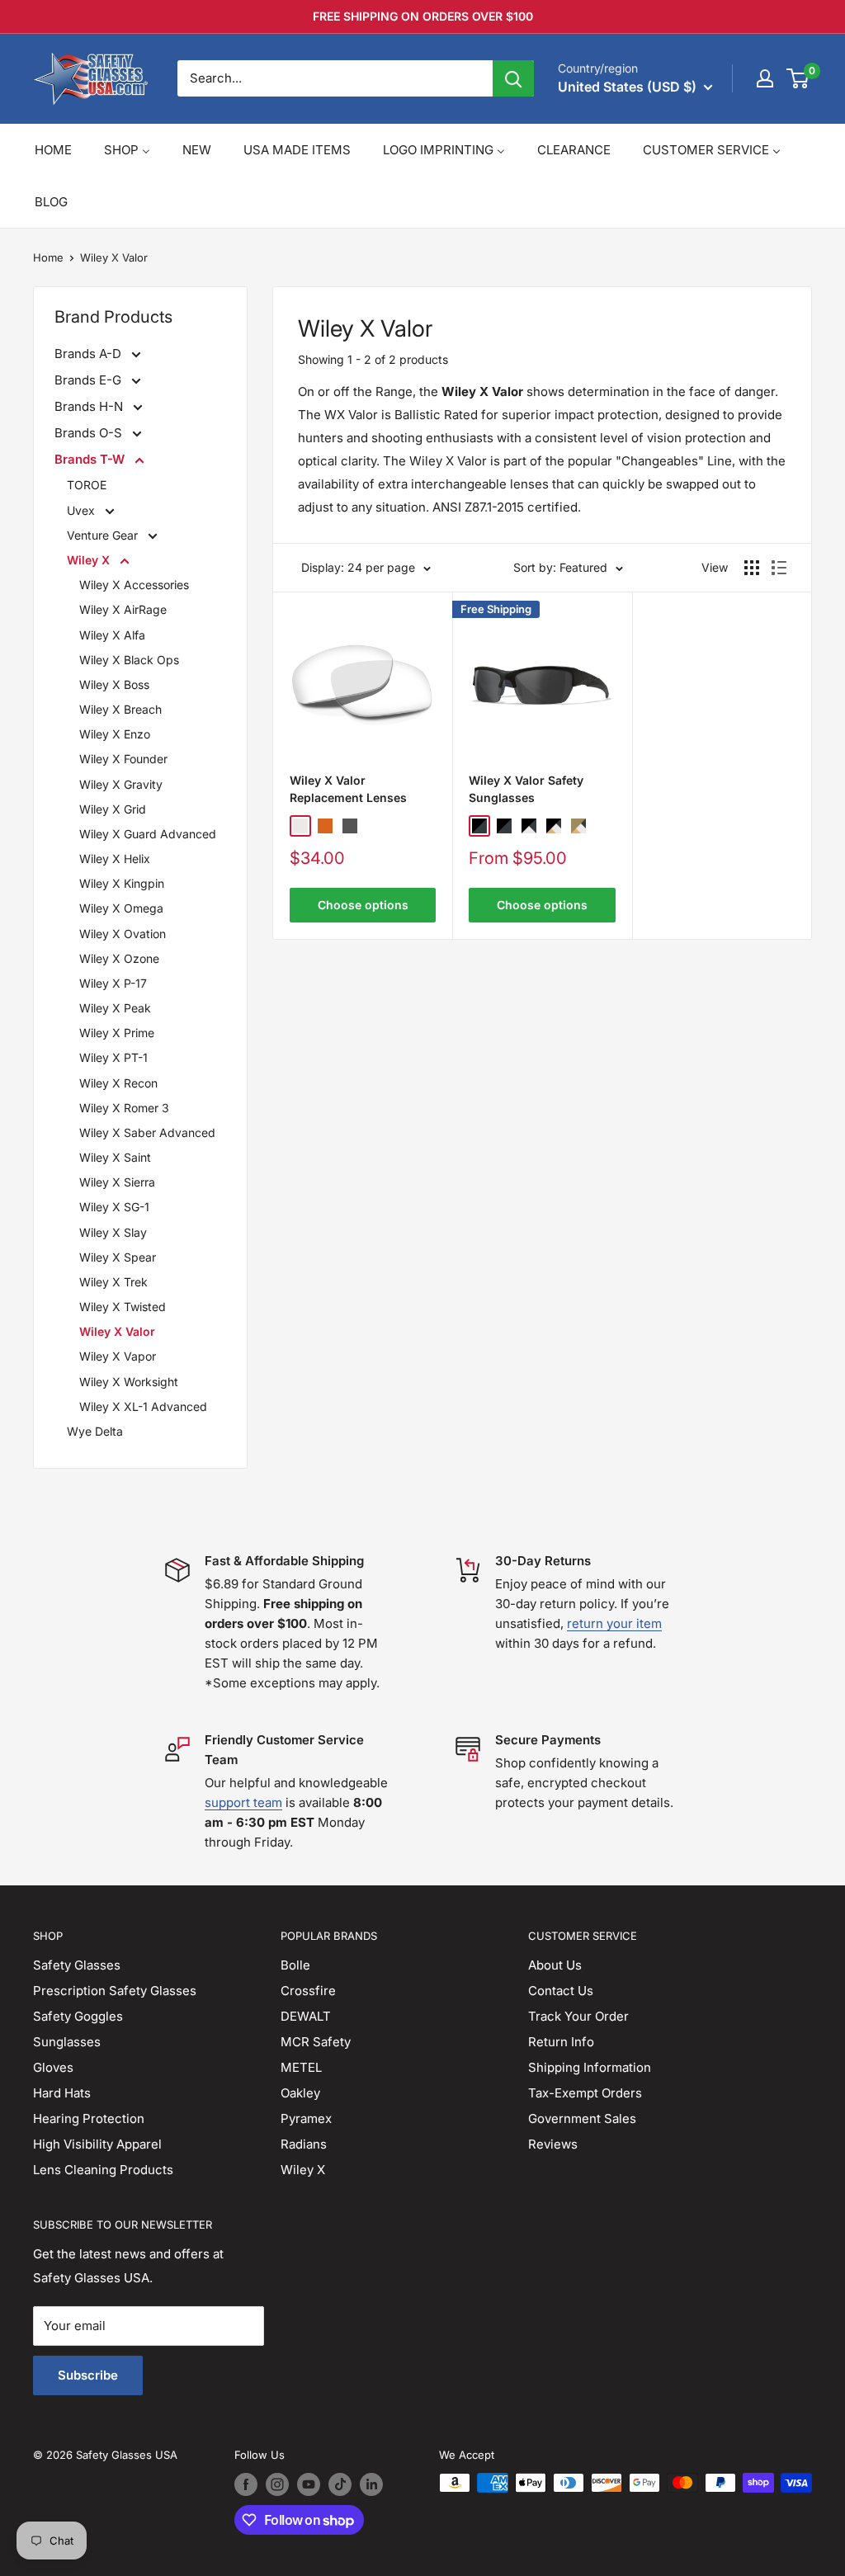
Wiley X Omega (121, 908)
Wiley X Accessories (134, 585)
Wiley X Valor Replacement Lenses (348, 789)
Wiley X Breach (120, 709)
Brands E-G (90, 380)
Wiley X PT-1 (113, 1057)
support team (243, 1802)
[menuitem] (53, 150)
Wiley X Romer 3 (124, 1108)
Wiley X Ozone (119, 958)
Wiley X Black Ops (129, 660)
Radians (304, 2144)
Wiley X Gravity (121, 784)
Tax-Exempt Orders (585, 2093)
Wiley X (90, 560)
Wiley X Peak (115, 1008)
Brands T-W (91, 459)
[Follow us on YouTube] (309, 2484)
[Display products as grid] (752, 568)
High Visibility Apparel (97, 2144)
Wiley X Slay (113, 1232)
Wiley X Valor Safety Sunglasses (526, 789)
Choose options (363, 905)
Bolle (295, 1965)
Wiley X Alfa (112, 635)
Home (48, 257)
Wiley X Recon (118, 1083)
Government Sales (582, 2118)
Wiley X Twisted (123, 1307)
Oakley (300, 2093)
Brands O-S (90, 433)
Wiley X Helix (115, 859)
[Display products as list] (779, 568)
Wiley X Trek (113, 1282)
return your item (614, 1623)
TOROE (87, 485)
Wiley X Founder (123, 759)
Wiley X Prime (117, 1033)
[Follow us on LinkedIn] (371, 2484)
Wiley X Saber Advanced (147, 1132)
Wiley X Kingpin (122, 883)
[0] (798, 78)
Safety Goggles (78, 2016)
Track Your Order (578, 2016)
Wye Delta (95, 1431)
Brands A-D (90, 354)
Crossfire (308, 1991)
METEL (301, 2067)
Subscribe (88, 2375)
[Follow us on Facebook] (246, 2484)
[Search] (513, 78)
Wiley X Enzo (115, 734)
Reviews (553, 2144)
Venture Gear (104, 535)
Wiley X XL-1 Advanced (143, 1406)
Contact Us (561, 1991)
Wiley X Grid (113, 809)
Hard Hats (62, 2093)
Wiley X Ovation (123, 934)
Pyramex (306, 2118)
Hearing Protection (89, 2118)
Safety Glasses (77, 1965)
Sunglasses (67, 2042)
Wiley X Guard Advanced (148, 834)
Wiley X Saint (115, 1157)
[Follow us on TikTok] (340, 2484)
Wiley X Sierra (117, 1182)
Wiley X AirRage (123, 609)
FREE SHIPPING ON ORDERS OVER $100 (423, 16)
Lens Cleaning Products (103, 2170)
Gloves (53, 2067)
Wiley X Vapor (118, 1356)
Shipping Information (590, 2067)
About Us (555, 1965)
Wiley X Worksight (129, 1382)
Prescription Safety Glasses (115, 1991)
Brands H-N (90, 406)
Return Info (561, 2042)
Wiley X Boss (114, 684)
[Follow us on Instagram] (277, 2484)
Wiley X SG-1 (114, 1207)
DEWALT (306, 2016)
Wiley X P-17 (113, 983)
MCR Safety (316, 2042)
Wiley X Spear (118, 1257)
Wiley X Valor (114, 257)
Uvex (83, 510)
